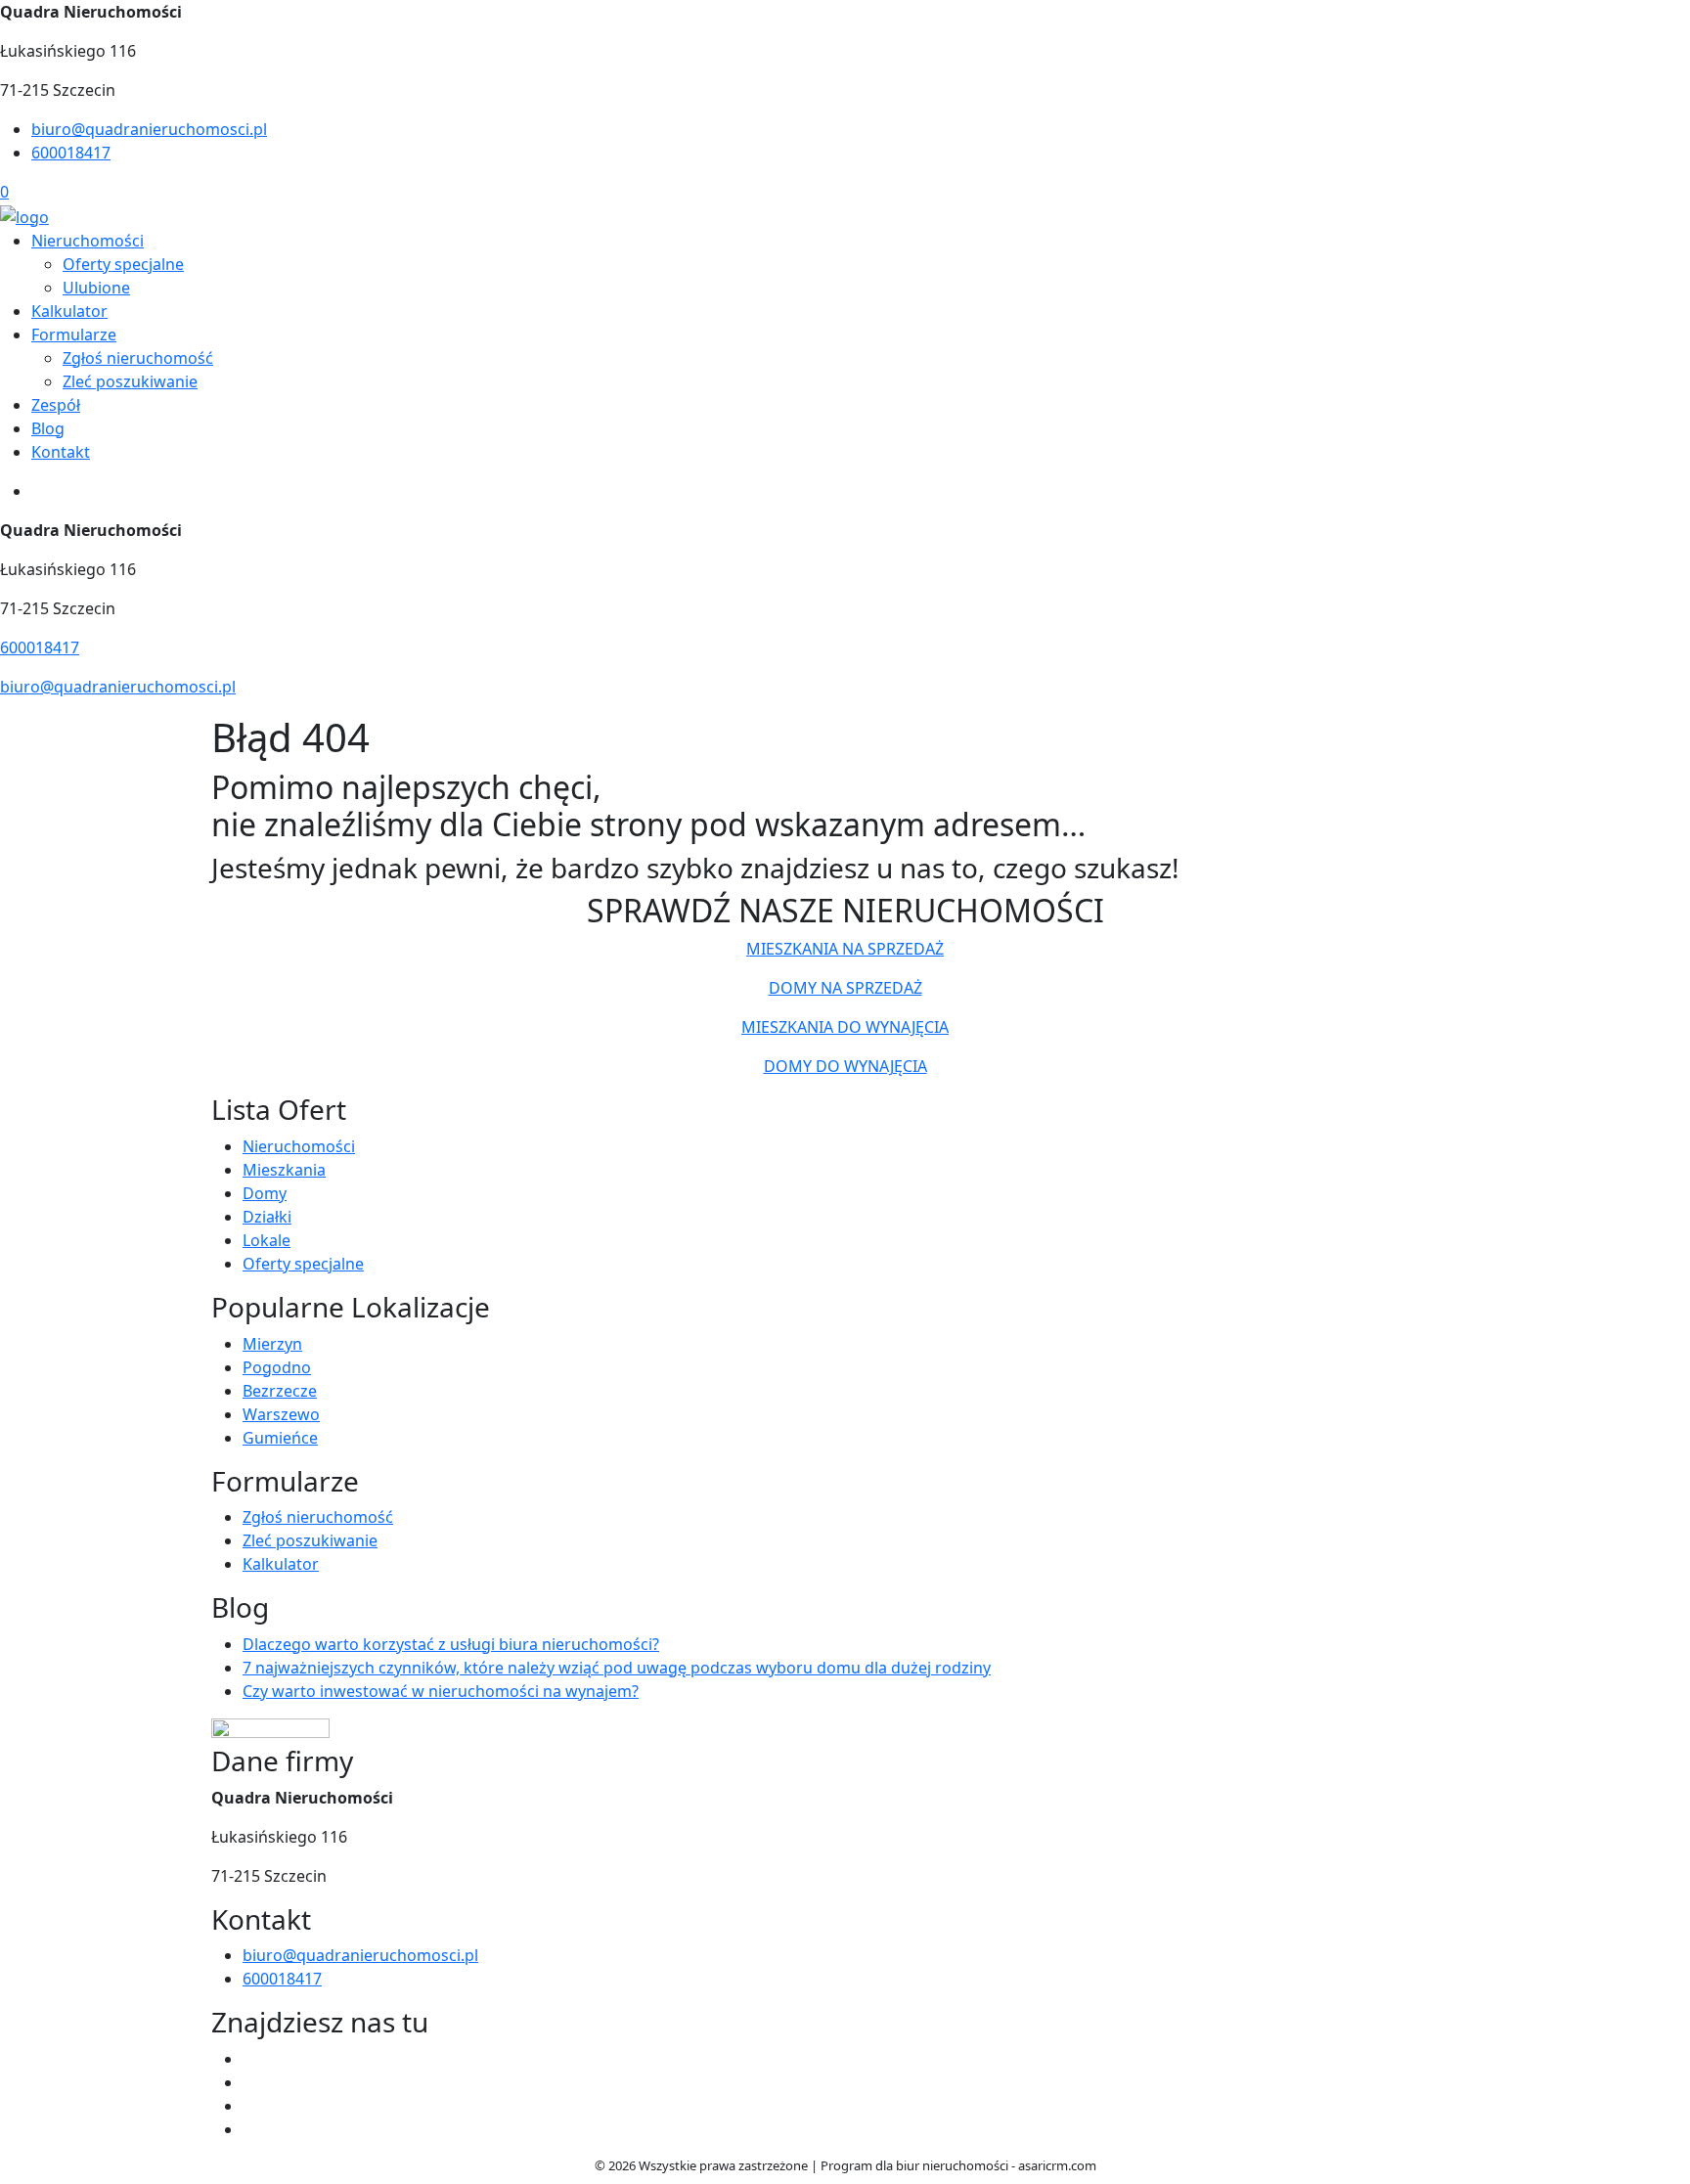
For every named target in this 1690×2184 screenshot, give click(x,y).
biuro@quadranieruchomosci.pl (149, 129)
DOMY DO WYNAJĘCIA (845, 1066)
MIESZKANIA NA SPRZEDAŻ (845, 949)
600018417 (71, 153)
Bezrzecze (280, 1391)
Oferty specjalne (123, 264)
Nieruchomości (88, 241)
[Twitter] (250, 2082)
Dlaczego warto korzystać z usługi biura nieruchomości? (451, 1644)
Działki (267, 1217)
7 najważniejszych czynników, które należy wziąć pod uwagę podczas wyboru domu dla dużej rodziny (617, 1668)
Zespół (56, 405)
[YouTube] (250, 2106)
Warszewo (281, 1414)
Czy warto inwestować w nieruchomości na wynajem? (441, 1691)
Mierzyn (272, 1344)
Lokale (267, 1240)
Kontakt (61, 452)
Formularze (74, 334)
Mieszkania (284, 1170)
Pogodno (277, 1367)
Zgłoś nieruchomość (138, 358)
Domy (265, 1193)
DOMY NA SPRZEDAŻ (845, 988)
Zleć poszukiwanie (130, 381)
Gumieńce (280, 1438)
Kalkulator (69, 311)
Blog (48, 428)
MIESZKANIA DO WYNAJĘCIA (845, 1027)
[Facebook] (250, 2059)
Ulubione (96, 288)
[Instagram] (250, 2129)
